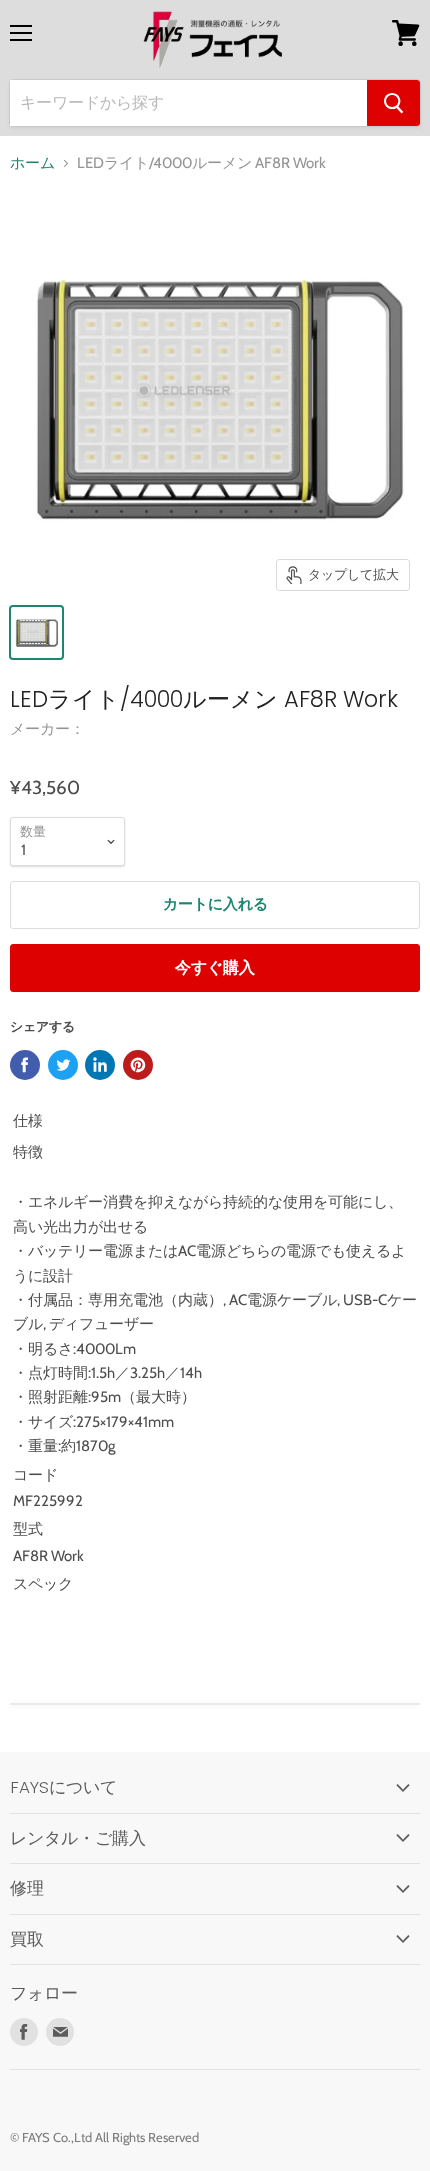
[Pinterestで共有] (138, 1065)
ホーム (32, 163)
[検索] (393, 103)
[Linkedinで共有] (100, 1065)
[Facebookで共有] (25, 1065)
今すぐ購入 (215, 967)
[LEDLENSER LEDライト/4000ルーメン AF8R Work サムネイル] (36, 632)
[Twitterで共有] (63, 1065)
